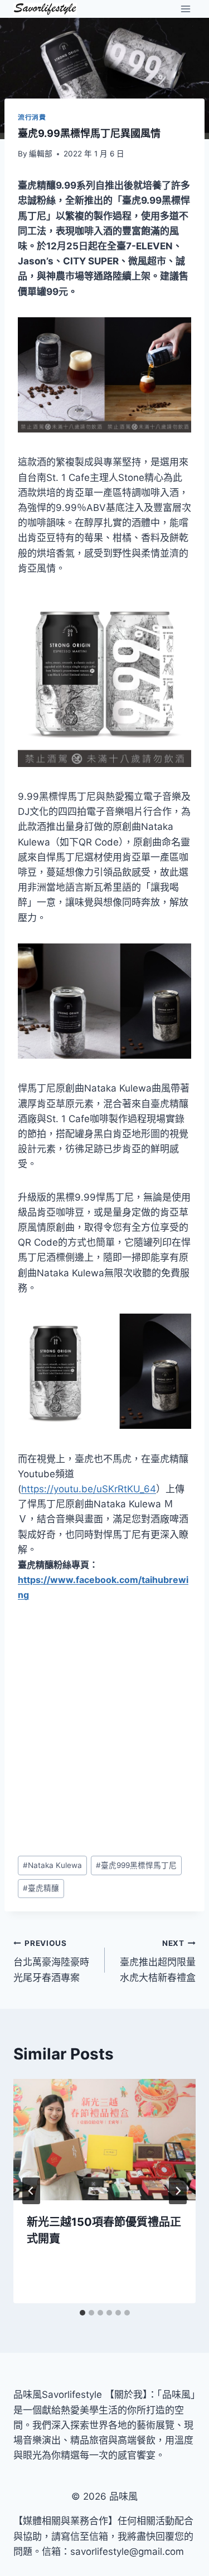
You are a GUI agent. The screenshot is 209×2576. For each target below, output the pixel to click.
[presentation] (104, 2140)
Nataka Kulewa (52, 1865)
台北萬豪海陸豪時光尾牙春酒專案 (51, 1961)
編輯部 (41, 154)
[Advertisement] (104, 1729)
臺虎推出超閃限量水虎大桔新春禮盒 (158, 1961)
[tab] (82, 2313)
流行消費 (32, 117)
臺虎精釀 (41, 1888)
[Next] (178, 2191)
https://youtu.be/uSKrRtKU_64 (89, 1489)
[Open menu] (185, 9)
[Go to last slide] (31, 2191)
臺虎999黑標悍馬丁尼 (136, 1865)
